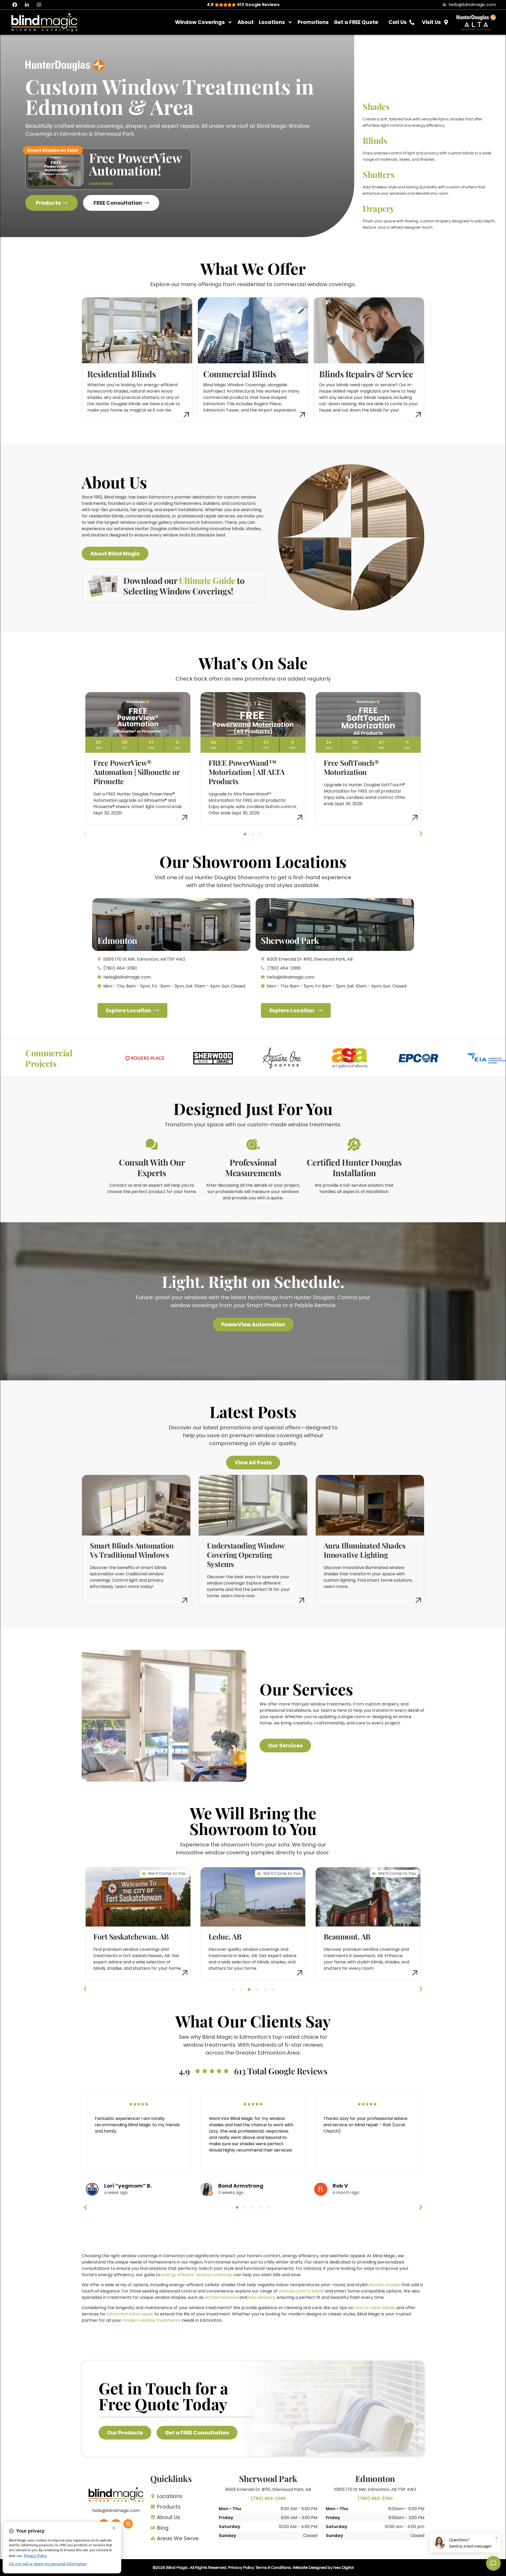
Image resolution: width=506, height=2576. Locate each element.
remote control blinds (301, 2291)
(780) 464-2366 (268, 2498)
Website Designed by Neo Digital (323, 2568)
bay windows (262, 2297)
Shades (376, 106)
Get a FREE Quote (356, 22)
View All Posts (253, 1463)
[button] (245, 834)
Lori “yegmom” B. (128, 2186)
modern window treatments (152, 2320)
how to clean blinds (374, 2308)
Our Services (285, 1746)
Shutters (378, 174)
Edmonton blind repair (130, 2314)
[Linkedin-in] (27, 5)
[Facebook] (15, 5)
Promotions (313, 22)
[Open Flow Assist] (493, 2563)
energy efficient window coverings (197, 2275)
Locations (272, 22)
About (246, 22)
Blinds (375, 140)
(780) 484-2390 (375, 2498)
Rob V (340, 2186)
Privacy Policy (241, 2568)
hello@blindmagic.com (116, 2511)
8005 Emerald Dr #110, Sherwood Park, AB (268, 2489)
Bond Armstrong (241, 2186)
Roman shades (385, 2285)
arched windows (221, 2297)
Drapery (379, 208)
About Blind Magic (115, 554)
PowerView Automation (253, 1324)
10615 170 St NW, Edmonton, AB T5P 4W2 (375, 2489)
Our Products (125, 2433)
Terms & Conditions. (274, 2568)
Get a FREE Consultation (197, 2433)
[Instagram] (39, 5)
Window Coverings (200, 22)
